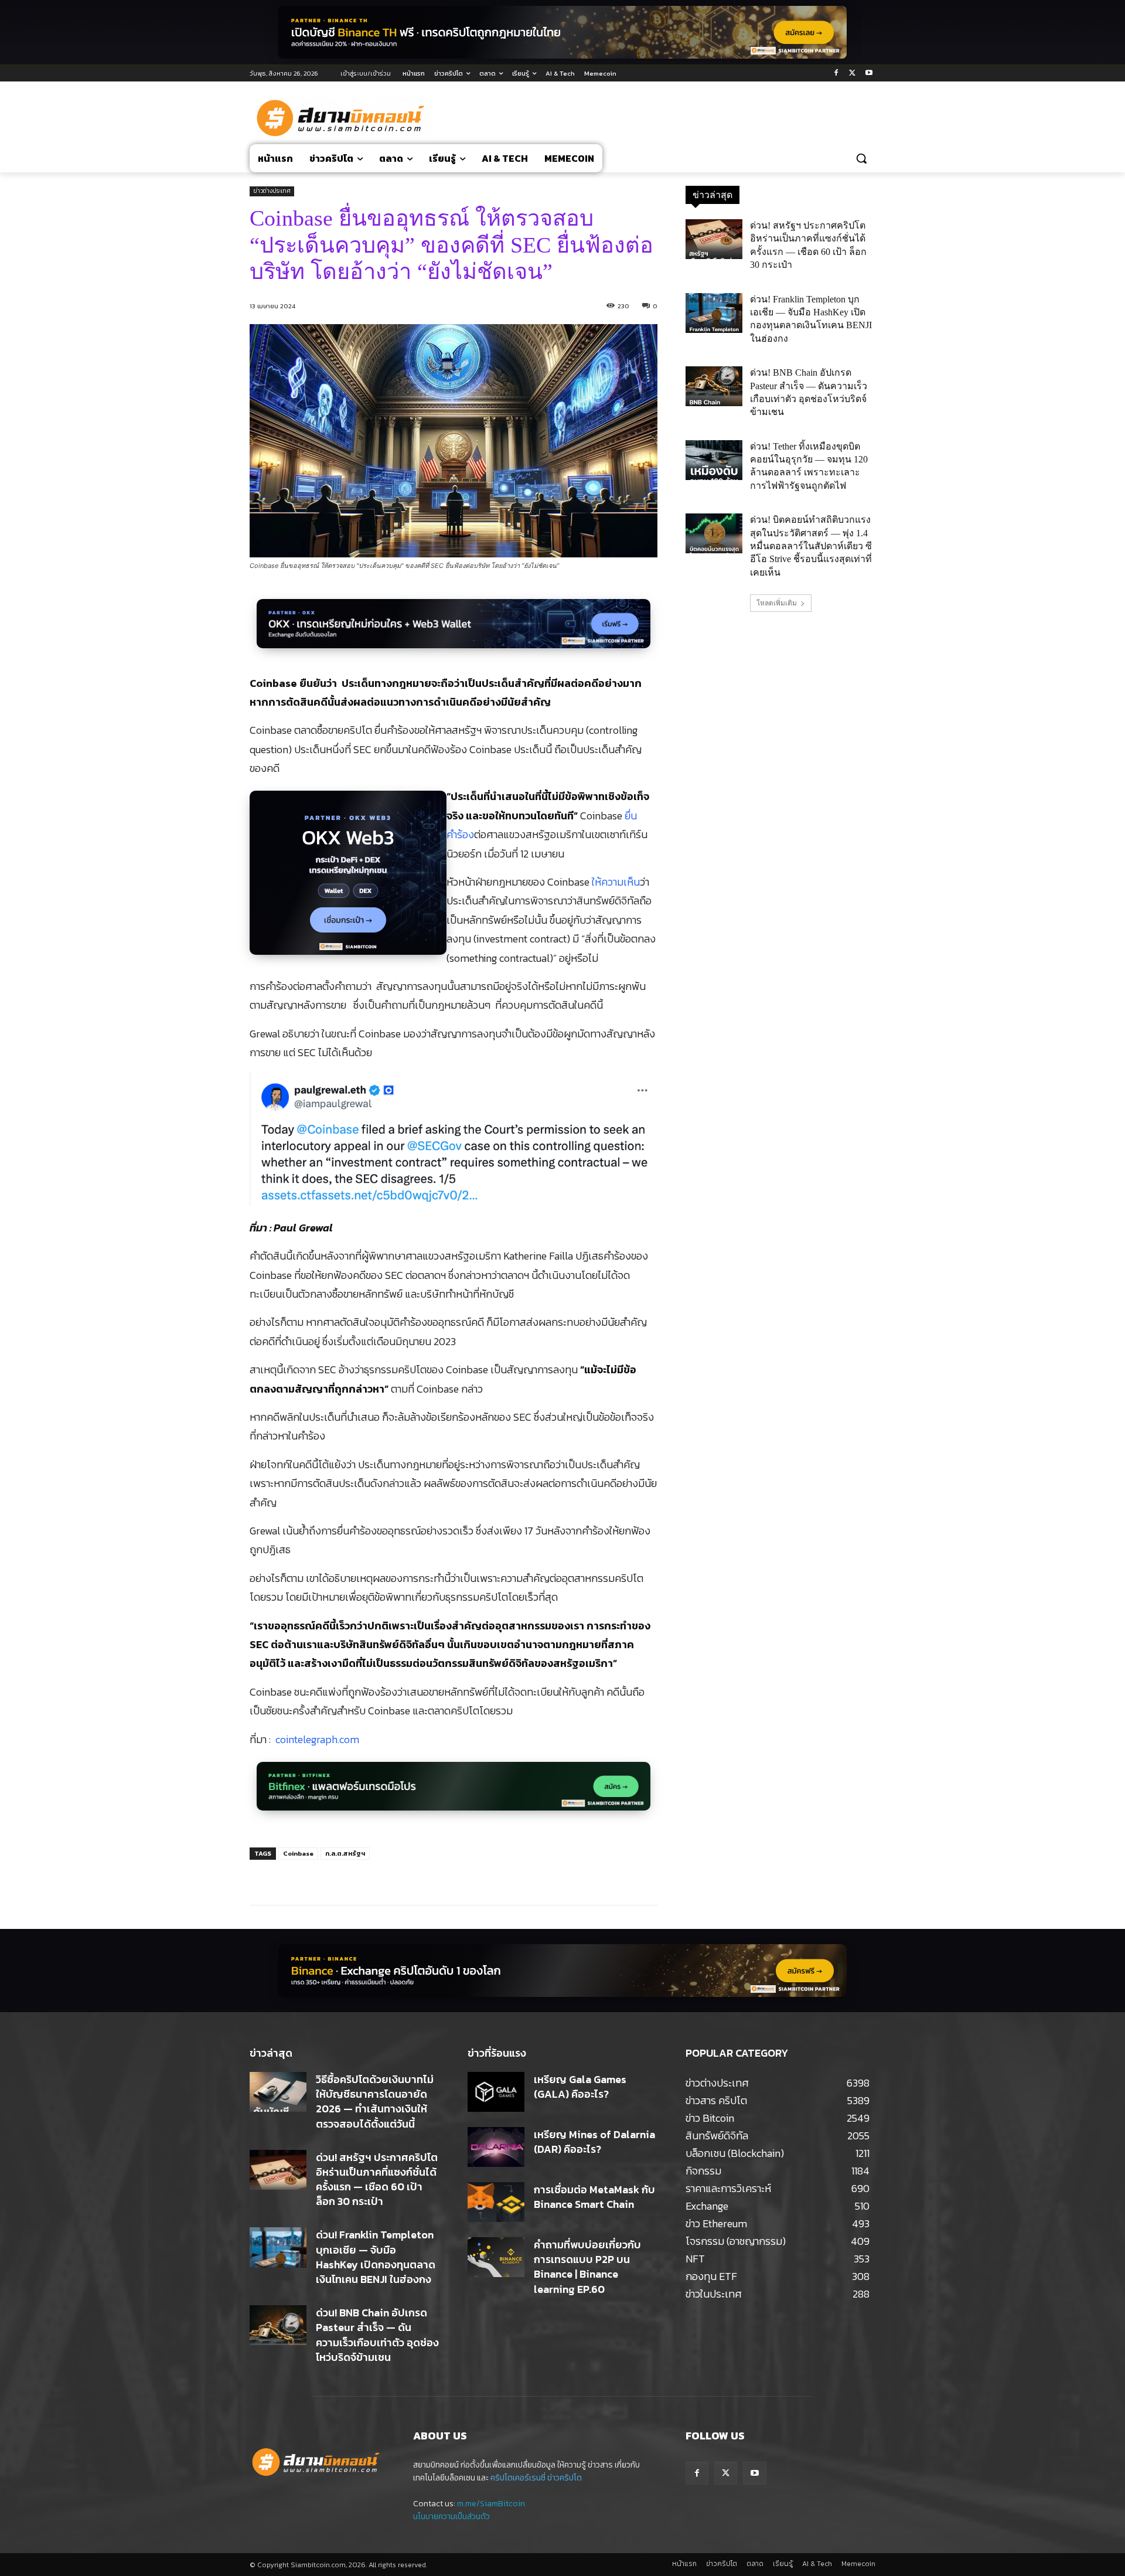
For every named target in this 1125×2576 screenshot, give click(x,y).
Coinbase (298, 1853)
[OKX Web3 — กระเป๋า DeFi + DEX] (348, 879)
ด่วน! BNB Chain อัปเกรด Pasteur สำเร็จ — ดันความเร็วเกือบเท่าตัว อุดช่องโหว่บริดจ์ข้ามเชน (377, 2335)
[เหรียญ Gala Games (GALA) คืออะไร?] (496, 2092)
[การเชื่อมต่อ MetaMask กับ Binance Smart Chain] (496, 2202)
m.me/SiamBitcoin (491, 2504)
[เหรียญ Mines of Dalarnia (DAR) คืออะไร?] (496, 2147)
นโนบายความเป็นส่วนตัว (451, 2517)
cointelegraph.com (317, 1739)
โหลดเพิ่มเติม (777, 603)
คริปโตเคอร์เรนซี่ (518, 2478)
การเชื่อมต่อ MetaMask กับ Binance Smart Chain (594, 2197)
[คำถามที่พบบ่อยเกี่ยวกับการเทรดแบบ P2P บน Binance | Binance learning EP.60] (496, 2257)
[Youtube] (869, 74)
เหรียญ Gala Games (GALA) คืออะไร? (580, 2087)
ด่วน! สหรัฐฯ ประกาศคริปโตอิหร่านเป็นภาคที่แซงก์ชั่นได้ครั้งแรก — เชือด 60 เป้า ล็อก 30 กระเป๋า (377, 2179)
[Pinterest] (390, 1876)
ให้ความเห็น (616, 882)
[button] (861, 158)
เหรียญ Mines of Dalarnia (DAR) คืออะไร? (594, 2142)
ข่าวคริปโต (565, 2478)
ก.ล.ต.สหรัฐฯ (345, 1853)
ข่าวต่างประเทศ (272, 191)
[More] (444, 1876)
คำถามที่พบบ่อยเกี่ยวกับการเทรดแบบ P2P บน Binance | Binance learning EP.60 (587, 2267)
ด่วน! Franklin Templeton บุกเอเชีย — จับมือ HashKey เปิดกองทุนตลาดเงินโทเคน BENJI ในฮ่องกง (376, 2257)
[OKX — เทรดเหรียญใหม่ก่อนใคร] (454, 630)
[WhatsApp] (417, 1876)
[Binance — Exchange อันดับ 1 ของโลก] (562, 1971)
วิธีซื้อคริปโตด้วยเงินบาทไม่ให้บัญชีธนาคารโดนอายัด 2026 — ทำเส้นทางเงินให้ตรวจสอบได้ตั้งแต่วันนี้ (375, 2102)
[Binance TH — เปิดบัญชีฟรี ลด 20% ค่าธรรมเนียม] (562, 32)
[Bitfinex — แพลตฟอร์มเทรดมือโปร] (454, 1793)
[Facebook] (836, 74)
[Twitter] (852, 74)
